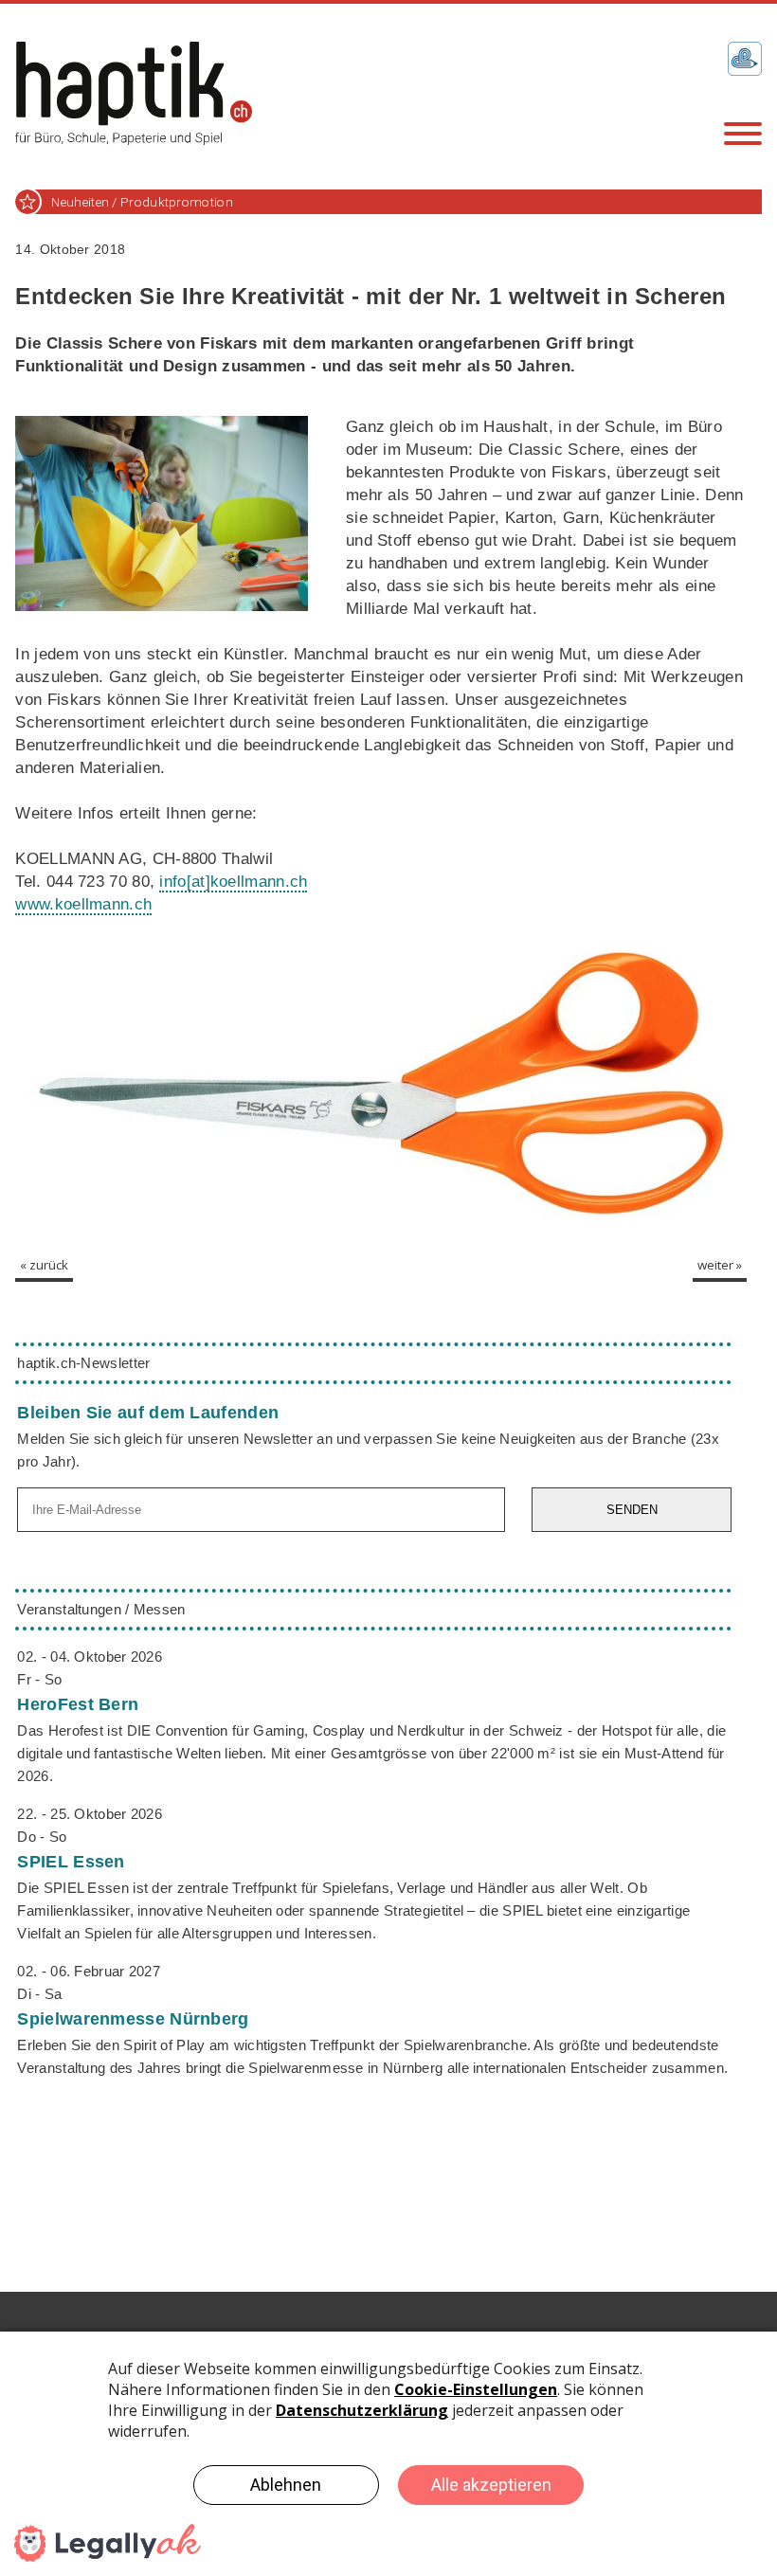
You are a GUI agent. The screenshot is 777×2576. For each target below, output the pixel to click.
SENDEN (632, 1510)
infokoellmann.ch (233, 882)
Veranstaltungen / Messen (101, 1609)
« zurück (44, 1265)
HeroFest (78, 1704)
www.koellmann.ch (83, 904)
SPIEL (71, 1862)
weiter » (720, 1265)
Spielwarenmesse (133, 2019)
